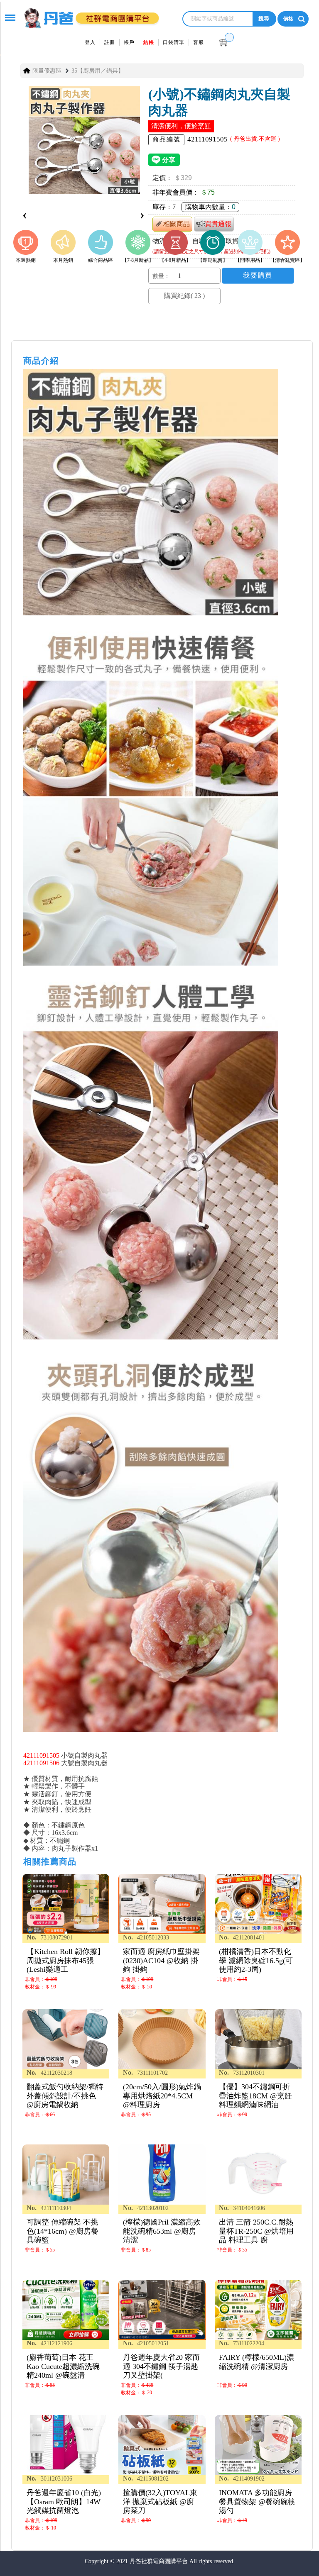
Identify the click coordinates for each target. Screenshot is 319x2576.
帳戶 (129, 42)
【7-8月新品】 (138, 260)
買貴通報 (218, 224)
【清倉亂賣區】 (287, 260)
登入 (90, 42)
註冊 (110, 42)
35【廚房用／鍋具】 (98, 71)
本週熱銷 (26, 260)
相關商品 (177, 224)
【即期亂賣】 (213, 260)
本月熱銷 (63, 260)
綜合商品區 (101, 260)
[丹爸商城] (89, 13)
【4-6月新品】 (175, 260)
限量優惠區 (47, 71)
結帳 (149, 42)
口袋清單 (174, 42)
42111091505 (41, 1755)
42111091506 (41, 1763)
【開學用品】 (250, 260)
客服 (199, 42)
